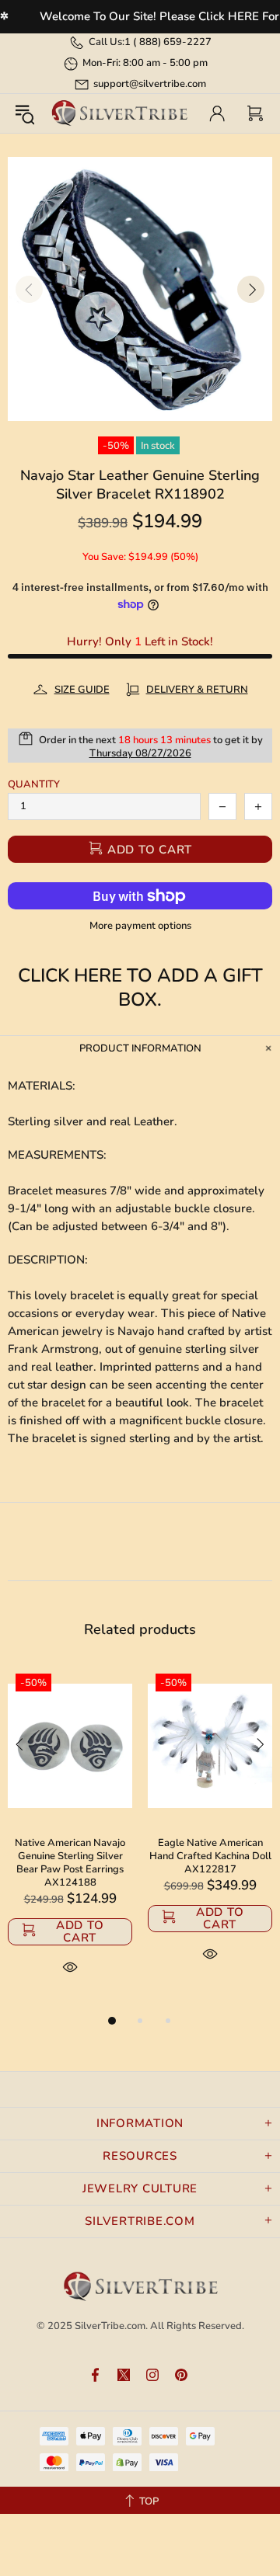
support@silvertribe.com (150, 84)
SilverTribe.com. (111, 2326)
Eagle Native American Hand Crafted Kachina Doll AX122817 (210, 1856)
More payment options (140, 926)
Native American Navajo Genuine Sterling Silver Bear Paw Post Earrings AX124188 (70, 1863)
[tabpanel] (70, 1839)
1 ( (168, 42)
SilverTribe (119, 113)
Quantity (34, 785)
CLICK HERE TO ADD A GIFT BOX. (140, 988)
